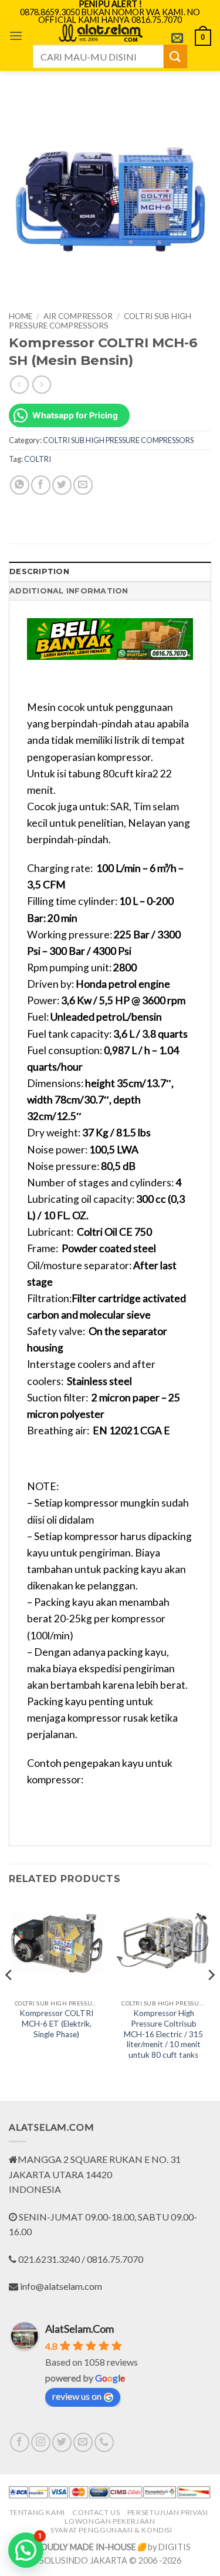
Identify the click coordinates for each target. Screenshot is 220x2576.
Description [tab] (39, 571)
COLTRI (38, 459)
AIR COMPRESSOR (78, 316)
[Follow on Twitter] (62, 2442)
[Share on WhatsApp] (20, 485)
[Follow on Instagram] (41, 2442)
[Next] (211, 1998)
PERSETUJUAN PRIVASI (168, 2512)
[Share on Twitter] (62, 485)
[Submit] (175, 56)
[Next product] (19, 385)
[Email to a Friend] (83, 485)
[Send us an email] (83, 2442)
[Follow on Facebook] (20, 2442)
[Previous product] (41, 385)
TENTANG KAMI (37, 2512)
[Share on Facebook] (41, 485)
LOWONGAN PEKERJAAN (110, 2521)
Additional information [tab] (69, 591)
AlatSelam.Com (79, 2329)
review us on (77, 2396)
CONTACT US (96, 2512)
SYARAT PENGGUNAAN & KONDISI (111, 2530)
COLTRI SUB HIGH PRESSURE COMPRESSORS (100, 321)
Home (21, 316)
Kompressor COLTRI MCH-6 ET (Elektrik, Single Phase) (56, 2023)
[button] (16, 36)
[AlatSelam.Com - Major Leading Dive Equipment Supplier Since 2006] (100, 33)
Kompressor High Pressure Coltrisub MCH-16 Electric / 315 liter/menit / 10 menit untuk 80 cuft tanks (163, 2034)
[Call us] (104, 2442)
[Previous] (9, 1998)
